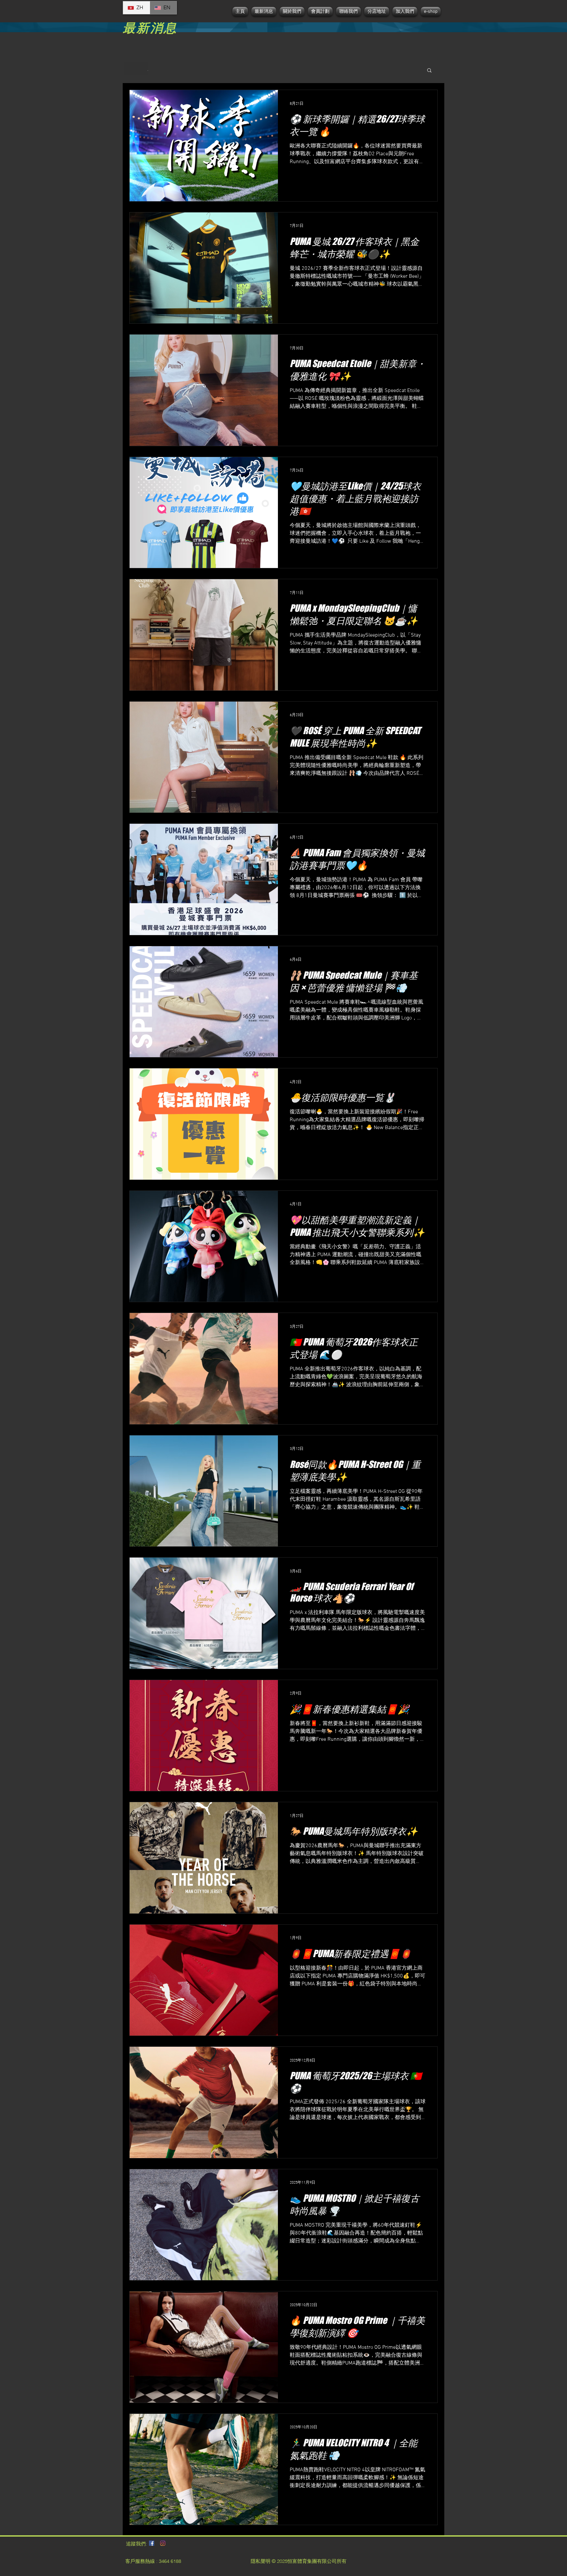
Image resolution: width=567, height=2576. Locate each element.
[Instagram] (163, 2543)
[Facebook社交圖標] (152, 2543)
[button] (429, 71)
